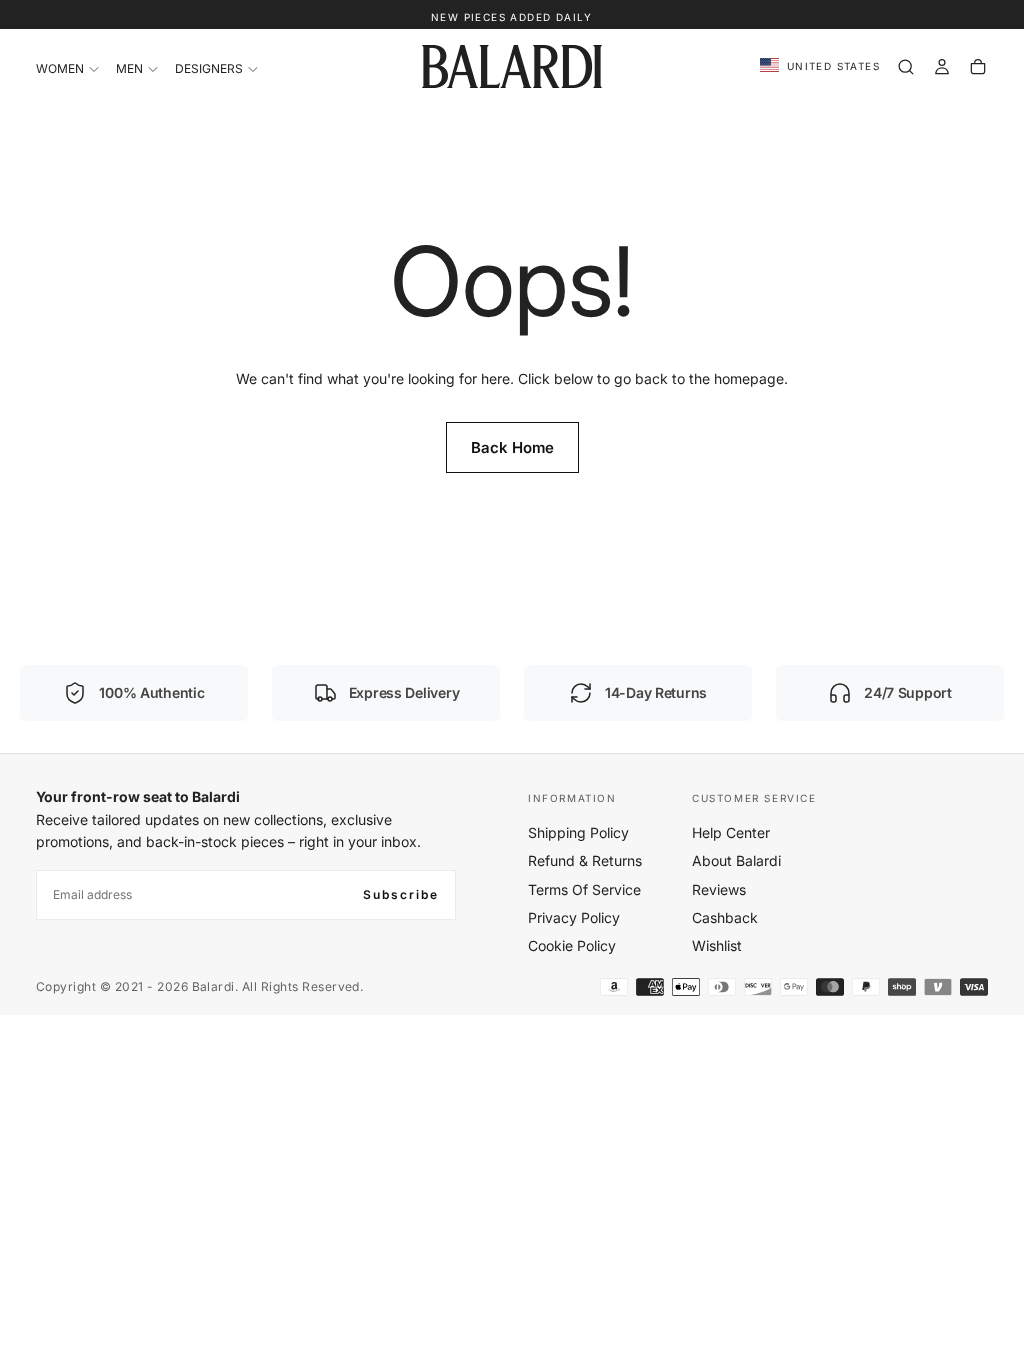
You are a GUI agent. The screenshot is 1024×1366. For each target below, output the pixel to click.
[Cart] (978, 67)
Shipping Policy (578, 832)
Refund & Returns (585, 860)
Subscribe (401, 894)
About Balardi (736, 860)
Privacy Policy (574, 917)
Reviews (719, 889)
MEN (129, 68)
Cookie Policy (572, 945)
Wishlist (717, 945)
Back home (512, 447)
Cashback (725, 917)
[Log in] (942, 67)
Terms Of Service (584, 889)
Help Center (731, 832)
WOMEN (60, 68)
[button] (820, 66)
